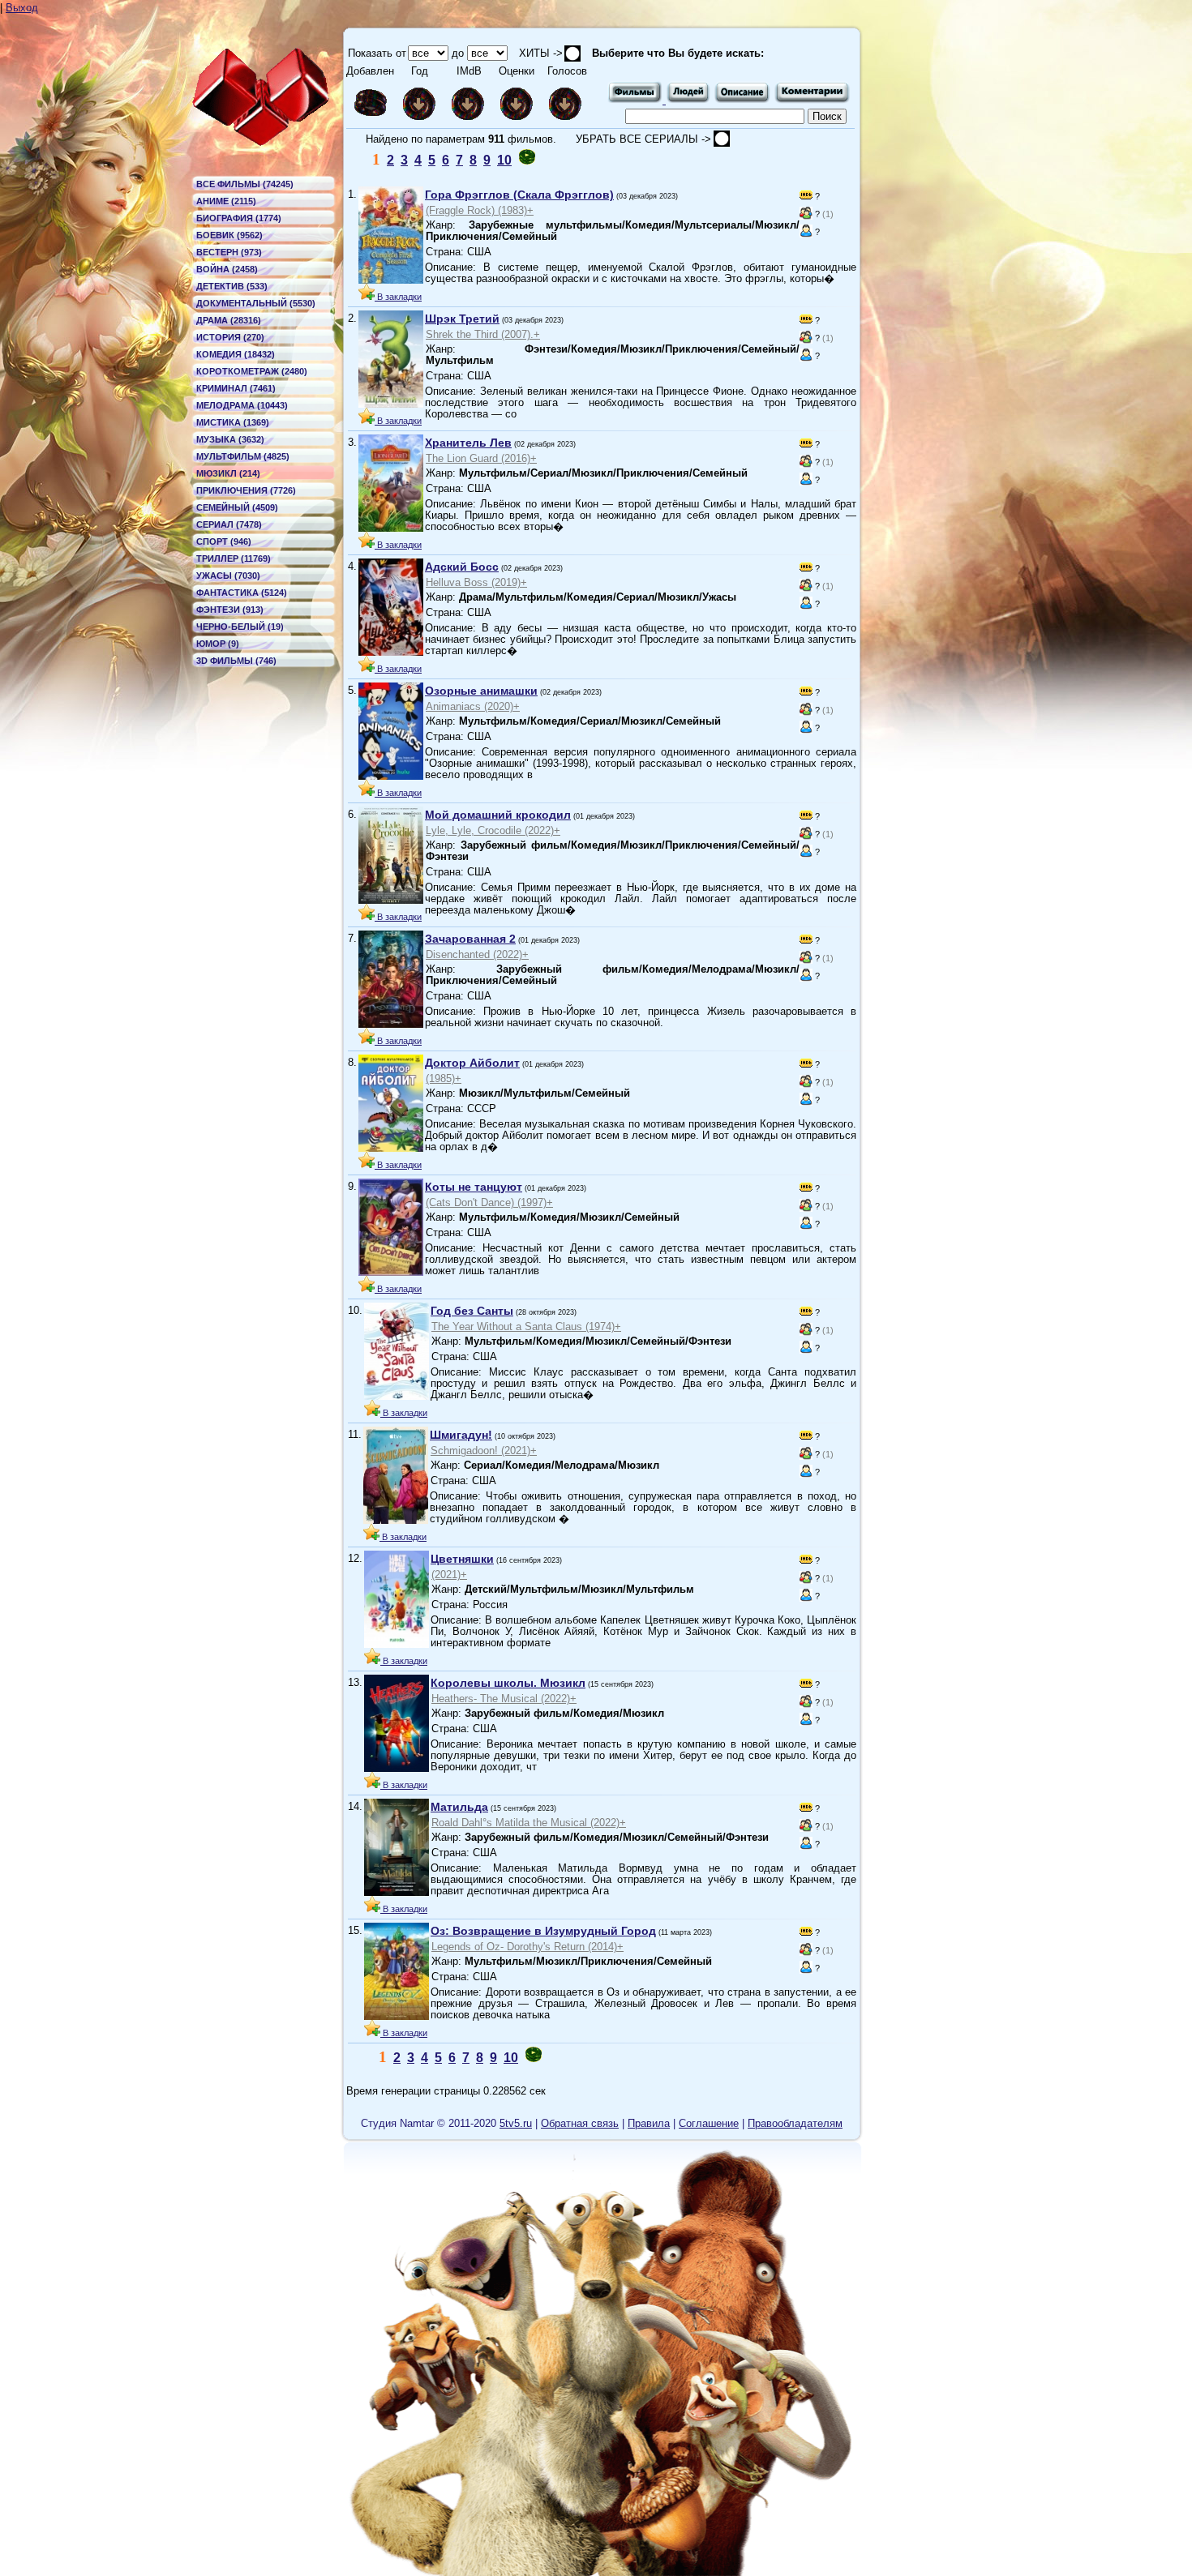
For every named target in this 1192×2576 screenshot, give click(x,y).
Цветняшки (462, 1559)
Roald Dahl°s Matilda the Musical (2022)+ (529, 1823)
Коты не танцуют (474, 1187)
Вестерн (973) (229, 252)
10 (504, 160)
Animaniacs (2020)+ (473, 706)
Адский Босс (462, 567)
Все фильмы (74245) (245, 184)
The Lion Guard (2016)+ (481, 458)
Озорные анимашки (481, 691)
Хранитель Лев (468, 443)
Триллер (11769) (234, 558)
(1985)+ (444, 1078)
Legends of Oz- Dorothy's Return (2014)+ (527, 1947)
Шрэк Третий (462, 319)
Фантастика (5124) (242, 593)
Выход (22, 8)
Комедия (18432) (236, 354)
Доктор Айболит (472, 1063)
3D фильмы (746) (236, 661)
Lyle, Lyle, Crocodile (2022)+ (493, 830)
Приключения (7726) (246, 490)
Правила (649, 2123)
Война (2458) (227, 269)
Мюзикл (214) (228, 473)
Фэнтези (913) (230, 610)
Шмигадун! (461, 1435)
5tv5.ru (516, 2123)
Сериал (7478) (229, 524)
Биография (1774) (239, 218)
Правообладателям (795, 2123)
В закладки (398, 297)
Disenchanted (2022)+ (477, 954)
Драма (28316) (229, 320)
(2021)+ (449, 1575)
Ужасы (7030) (228, 576)
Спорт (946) (224, 541)
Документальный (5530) (256, 303)
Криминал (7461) (236, 388)
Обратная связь (580, 2123)
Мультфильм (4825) (243, 456)
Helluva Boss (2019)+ (476, 582)
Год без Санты (472, 1311)
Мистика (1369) (233, 422)
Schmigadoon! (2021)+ (484, 1451)
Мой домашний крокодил (498, 815)
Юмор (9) (218, 644)
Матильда (459, 1807)
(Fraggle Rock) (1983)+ (480, 210)
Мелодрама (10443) (242, 405)
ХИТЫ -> (536, 53)
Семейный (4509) (237, 507)
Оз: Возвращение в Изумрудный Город (543, 1931)
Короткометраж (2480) (252, 371)
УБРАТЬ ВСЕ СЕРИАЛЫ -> (645, 139)
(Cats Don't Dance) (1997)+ (489, 1202)
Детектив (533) (232, 286)
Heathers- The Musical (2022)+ (504, 1699)
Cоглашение (709, 2123)
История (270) (230, 337)
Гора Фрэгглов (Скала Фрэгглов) (519, 195)
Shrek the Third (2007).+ (483, 334)
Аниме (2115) (226, 201)
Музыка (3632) (230, 439)
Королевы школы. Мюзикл (508, 1683)
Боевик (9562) (229, 235)
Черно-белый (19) (240, 627)
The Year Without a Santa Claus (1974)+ (526, 1327)
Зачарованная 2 (470, 939)
